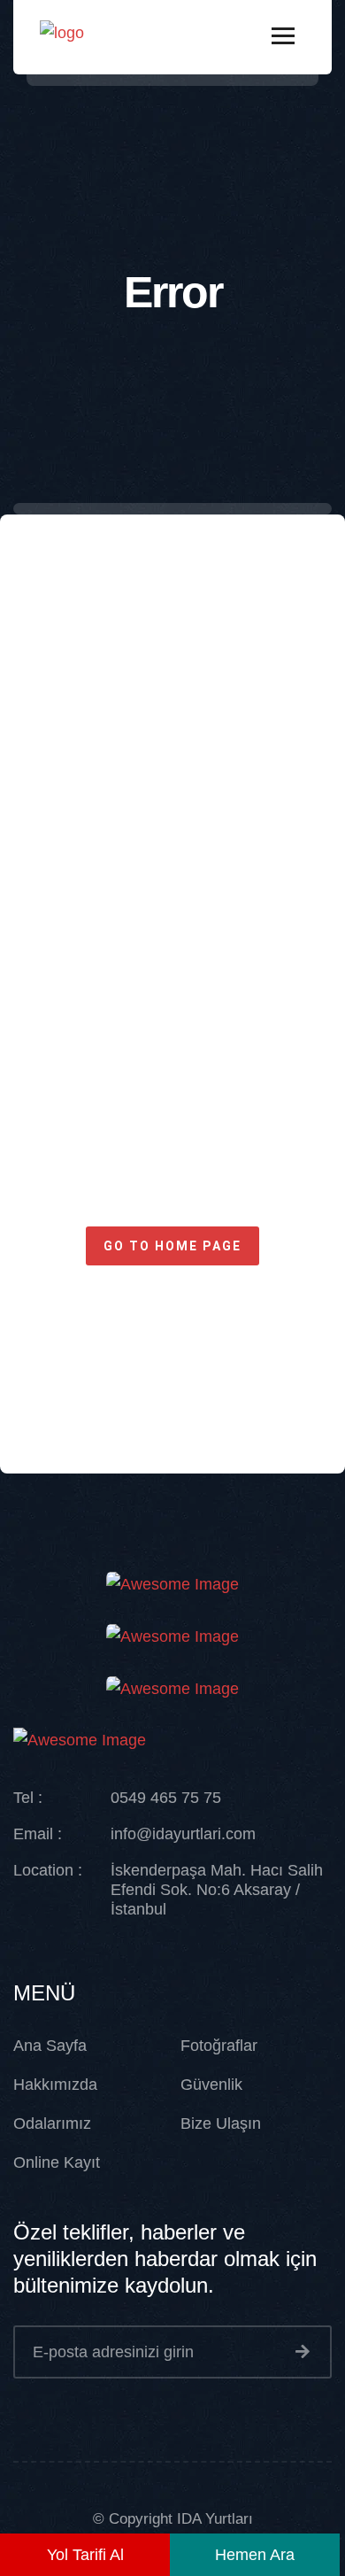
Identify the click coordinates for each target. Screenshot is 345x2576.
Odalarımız (52, 2123)
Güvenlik (211, 2085)
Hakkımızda (55, 2085)
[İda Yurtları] (62, 36)
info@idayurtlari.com (183, 1834)
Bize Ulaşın (221, 2123)
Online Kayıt (57, 2162)
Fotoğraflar (219, 2046)
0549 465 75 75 (166, 1798)
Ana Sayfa (50, 2046)
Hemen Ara (255, 2555)
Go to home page (172, 1246)
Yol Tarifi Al (85, 2555)
